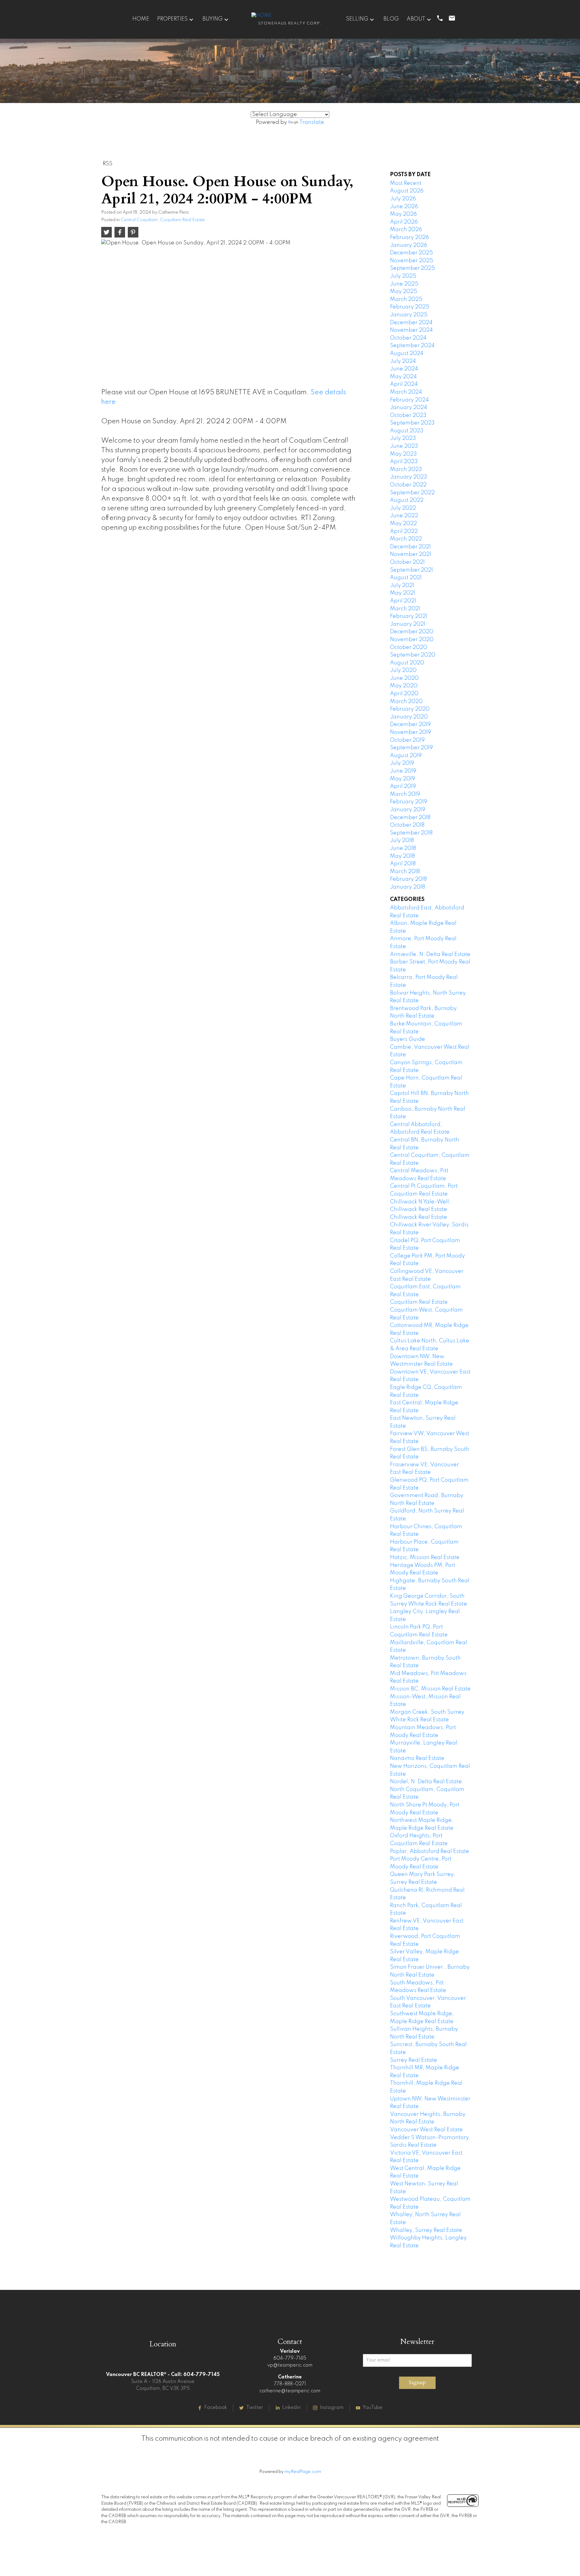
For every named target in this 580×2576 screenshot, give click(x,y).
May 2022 (403, 524)
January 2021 (408, 624)
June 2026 (404, 207)
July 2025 (403, 276)
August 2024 (407, 353)
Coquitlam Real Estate (419, 1302)
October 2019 (407, 740)
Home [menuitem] (141, 19)
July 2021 (402, 586)
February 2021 (409, 616)
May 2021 (403, 593)
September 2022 (412, 493)
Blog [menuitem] (391, 19)
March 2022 (406, 539)
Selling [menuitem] (357, 19)
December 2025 (411, 253)
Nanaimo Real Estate (417, 1758)
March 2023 (406, 470)
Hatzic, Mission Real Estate (425, 1558)
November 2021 (411, 554)
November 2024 (411, 330)
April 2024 (404, 384)
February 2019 (409, 802)
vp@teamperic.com (290, 2365)
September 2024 (412, 346)
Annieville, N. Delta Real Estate (430, 954)
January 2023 (409, 477)
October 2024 (408, 338)
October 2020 (409, 647)
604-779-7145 (290, 2358)
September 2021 (411, 570)
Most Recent (406, 183)
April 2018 (403, 864)
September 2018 (411, 833)
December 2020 (412, 632)
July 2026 (403, 199)
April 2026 (404, 222)
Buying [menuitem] (213, 19)
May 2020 (404, 686)
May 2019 (403, 779)
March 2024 (406, 392)
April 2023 (404, 462)
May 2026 (403, 214)
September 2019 (411, 748)
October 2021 (407, 562)
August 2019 (406, 756)
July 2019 (402, 763)
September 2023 (412, 423)
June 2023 (404, 446)
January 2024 (409, 408)
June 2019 (403, 771)
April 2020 (404, 694)
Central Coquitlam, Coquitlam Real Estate (163, 220)
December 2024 (411, 323)
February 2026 (409, 237)
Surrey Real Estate (414, 2060)
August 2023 (407, 431)
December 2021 (410, 547)
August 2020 (407, 663)
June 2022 (404, 516)
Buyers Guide (408, 1039)
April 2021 (403, 601)
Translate (312, 122)
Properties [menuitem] (172, 19)
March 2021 (405, 609)
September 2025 (412, 268)
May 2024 (403, 377)
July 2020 (403, 670)
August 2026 (407, 191)
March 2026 (406, 230)
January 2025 (409, 315)
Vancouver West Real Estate (426, 2130)
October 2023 (408, 415)
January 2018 (408, 887)
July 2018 (402, 841)
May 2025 (404, 292)
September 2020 (413, 655)
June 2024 (404, 369)
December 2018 (410, 818)
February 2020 (410, 709)
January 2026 (409, 245)
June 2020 (404, 678)
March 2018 (405, 872)
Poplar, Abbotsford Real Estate (430, 1851)
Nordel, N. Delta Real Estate (426, 1782)
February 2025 (410, 307)
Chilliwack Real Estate (419, 1217)
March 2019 (405, 794)
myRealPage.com (303, 2472)
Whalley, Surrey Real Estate (426, 2230)
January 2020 (409, 717)
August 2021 (406, 578)
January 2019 (408, 810)
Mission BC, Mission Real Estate (430, 1689)
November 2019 (411, 732)
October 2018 (407, 825)
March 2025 (406, 299)
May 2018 (402, 856)
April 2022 (404, 531)
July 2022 (403, 508)
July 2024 (403, 361)
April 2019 (403, 786)
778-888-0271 (290, 2384)
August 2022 (407, 500)
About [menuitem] (416, 19)
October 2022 (408, 485)
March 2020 (406, 702)
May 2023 (403, 454)
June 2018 (403, 848)
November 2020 (412, 640)
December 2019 (410, 725)
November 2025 (412, 261)
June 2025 (404, 284)
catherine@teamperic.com (290, 2391)
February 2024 (409, 400)
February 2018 (408, 879)
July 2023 (403, 438)
